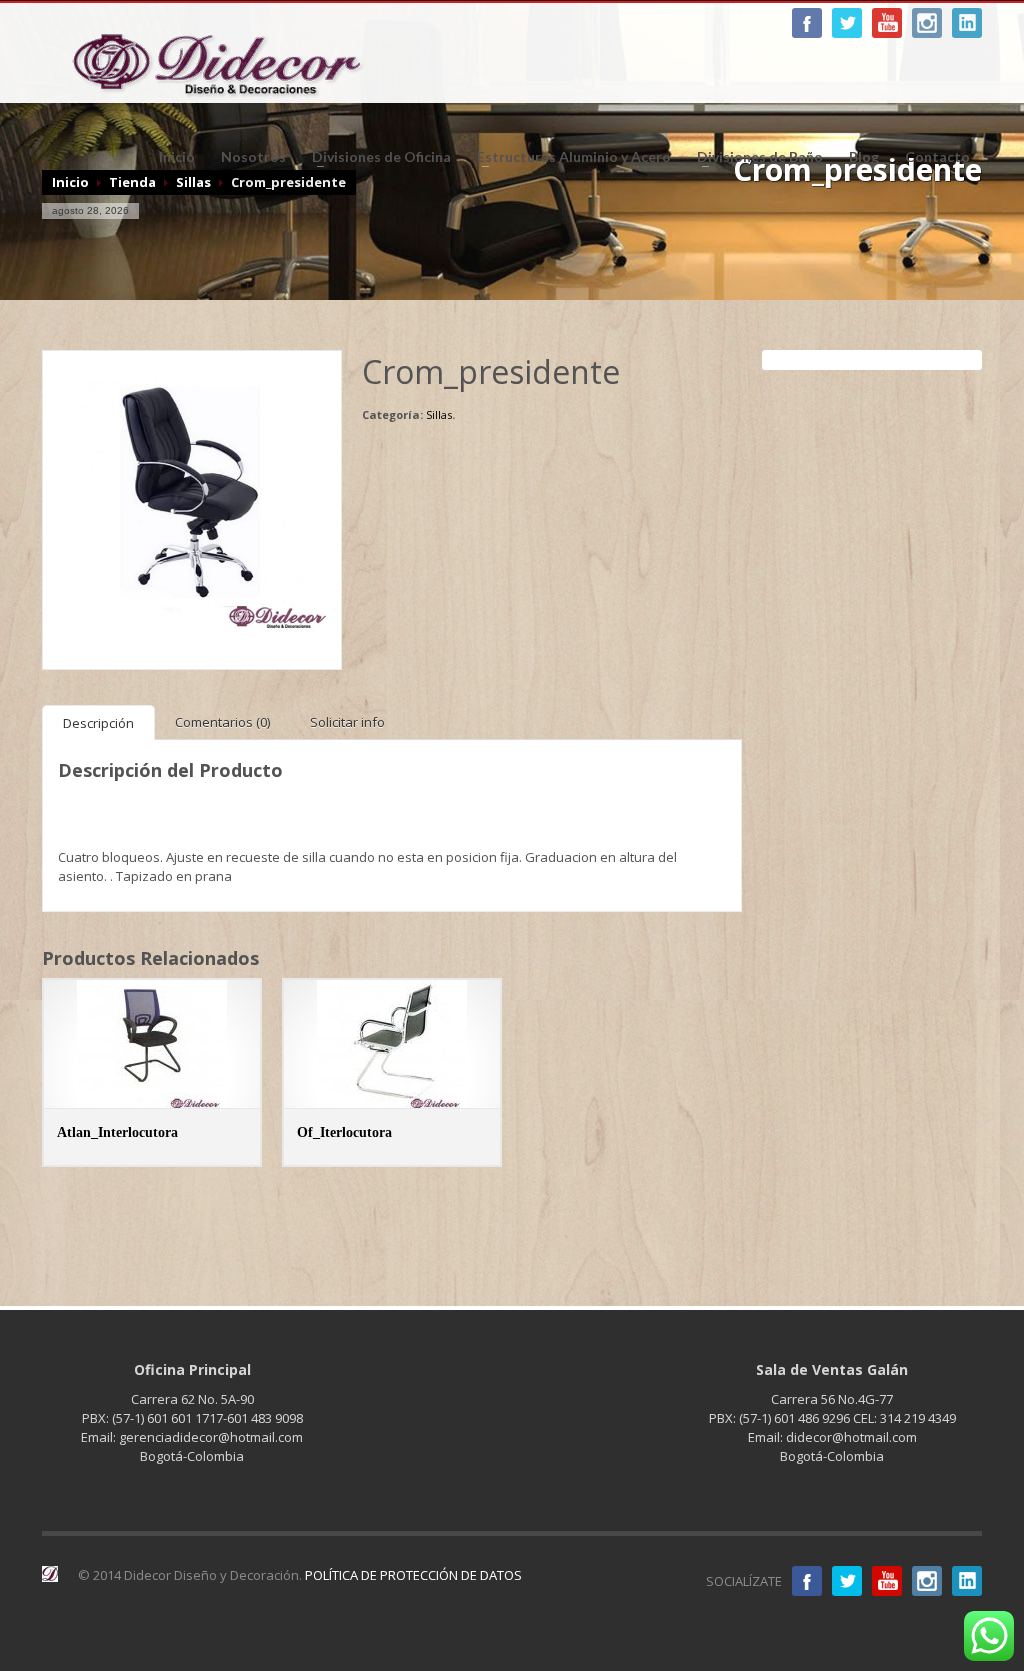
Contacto (937, 157)
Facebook (807, 23)
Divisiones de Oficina (375, 157)
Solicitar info (347, 722)
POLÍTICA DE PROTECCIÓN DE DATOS (413, 1575)
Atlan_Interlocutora (117, 1132)
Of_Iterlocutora (344, 1132)
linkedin (967, 23)
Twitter (847, 1581)
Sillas (439, 414)
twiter (847, 23)
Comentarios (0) (222, 722)
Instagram (927, 23)
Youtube (887, 1581)
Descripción (98, 723)
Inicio (177, 157)
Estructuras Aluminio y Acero (568, 157)
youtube (887, 23)
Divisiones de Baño (754, 157)
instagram (927, 1581)
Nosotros (253, 157)
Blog (864, 157)
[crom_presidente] (192, 498)
